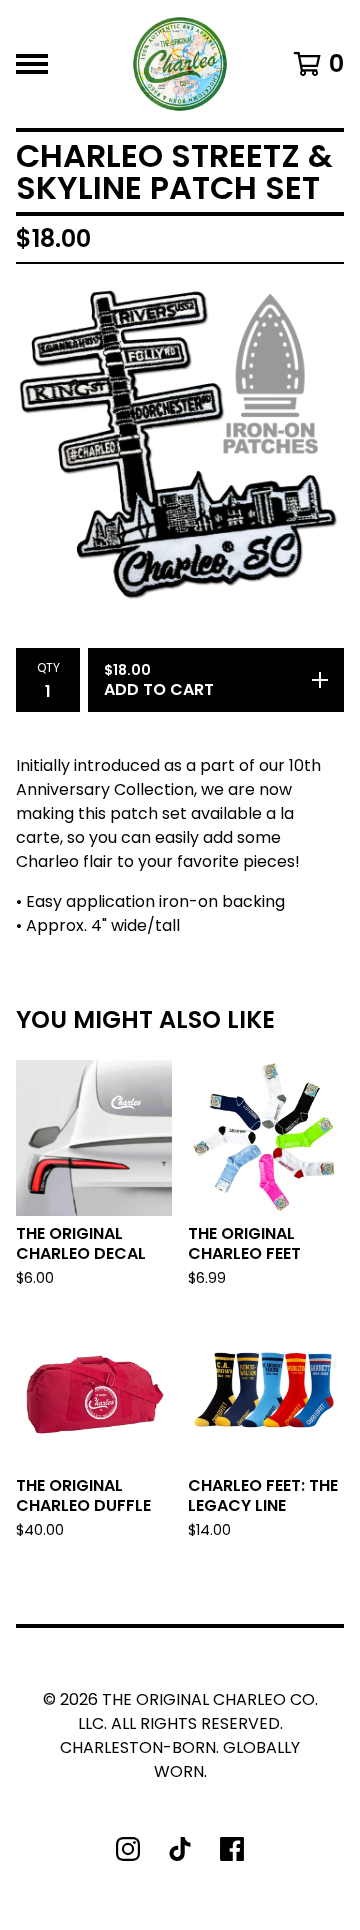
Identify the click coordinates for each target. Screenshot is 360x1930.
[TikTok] (180, 1849)
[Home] (180, 64)
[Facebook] (232, 1849)
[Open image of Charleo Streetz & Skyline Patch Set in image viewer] (180, 444)
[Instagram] (128, 1849)
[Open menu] (32, 64)
